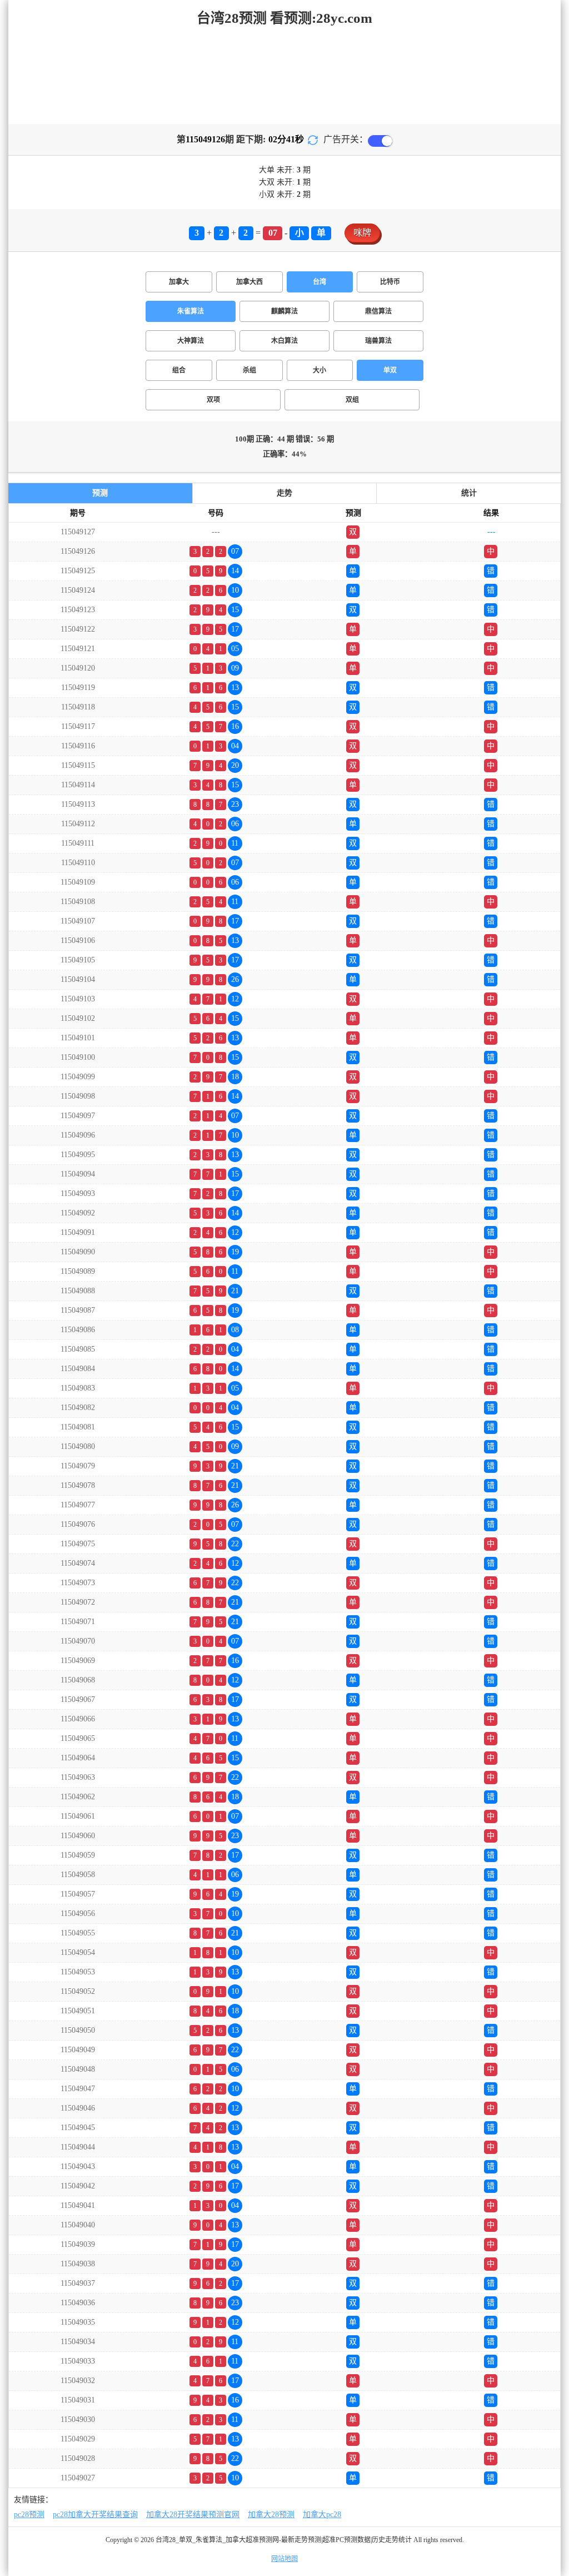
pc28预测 (29, 2515)
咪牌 (362, 233)
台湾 (320, 282)
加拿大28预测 (271, 2515)
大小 (320, 370)
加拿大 (179, 282)
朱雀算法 (191, 311)
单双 (390, 370)
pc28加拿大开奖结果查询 (95, 2515)
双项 (213, 400)
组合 (179, 370)
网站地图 (284, 2559)
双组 (352, 400)
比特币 (390, 282)
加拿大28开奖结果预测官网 (193, 2515)
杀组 (249, 370)
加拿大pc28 (322, 2515)
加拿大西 (249, 282)
